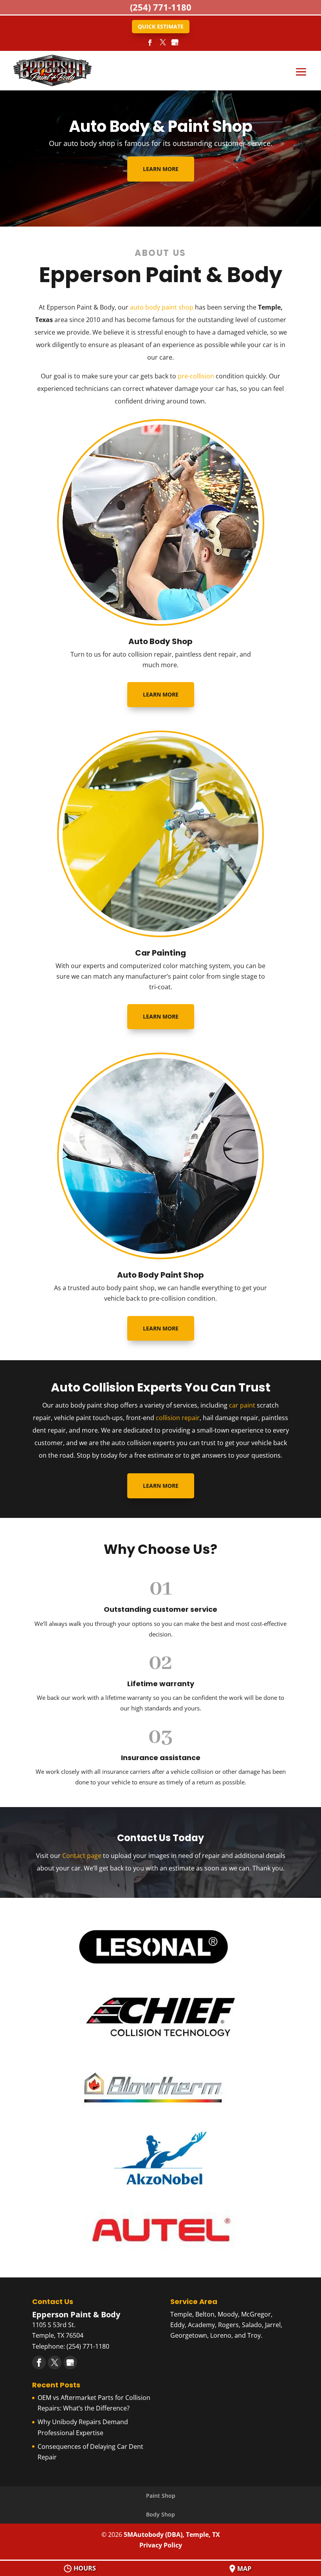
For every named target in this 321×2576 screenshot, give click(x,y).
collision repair (178, 1418)
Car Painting (160, 953)
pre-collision (196, 376)
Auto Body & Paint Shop (161, 126)
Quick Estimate (161, 26)
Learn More (161, 169)
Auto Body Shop (160, 641)
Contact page (82, 1856)
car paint (242, 1405)
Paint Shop (161, 2496)
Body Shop (160, 2514)
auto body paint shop (162, 307)
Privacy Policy (161, 2545)
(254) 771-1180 (161, 7)
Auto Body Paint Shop (160, 1275)
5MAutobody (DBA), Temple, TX (172, 2535)
